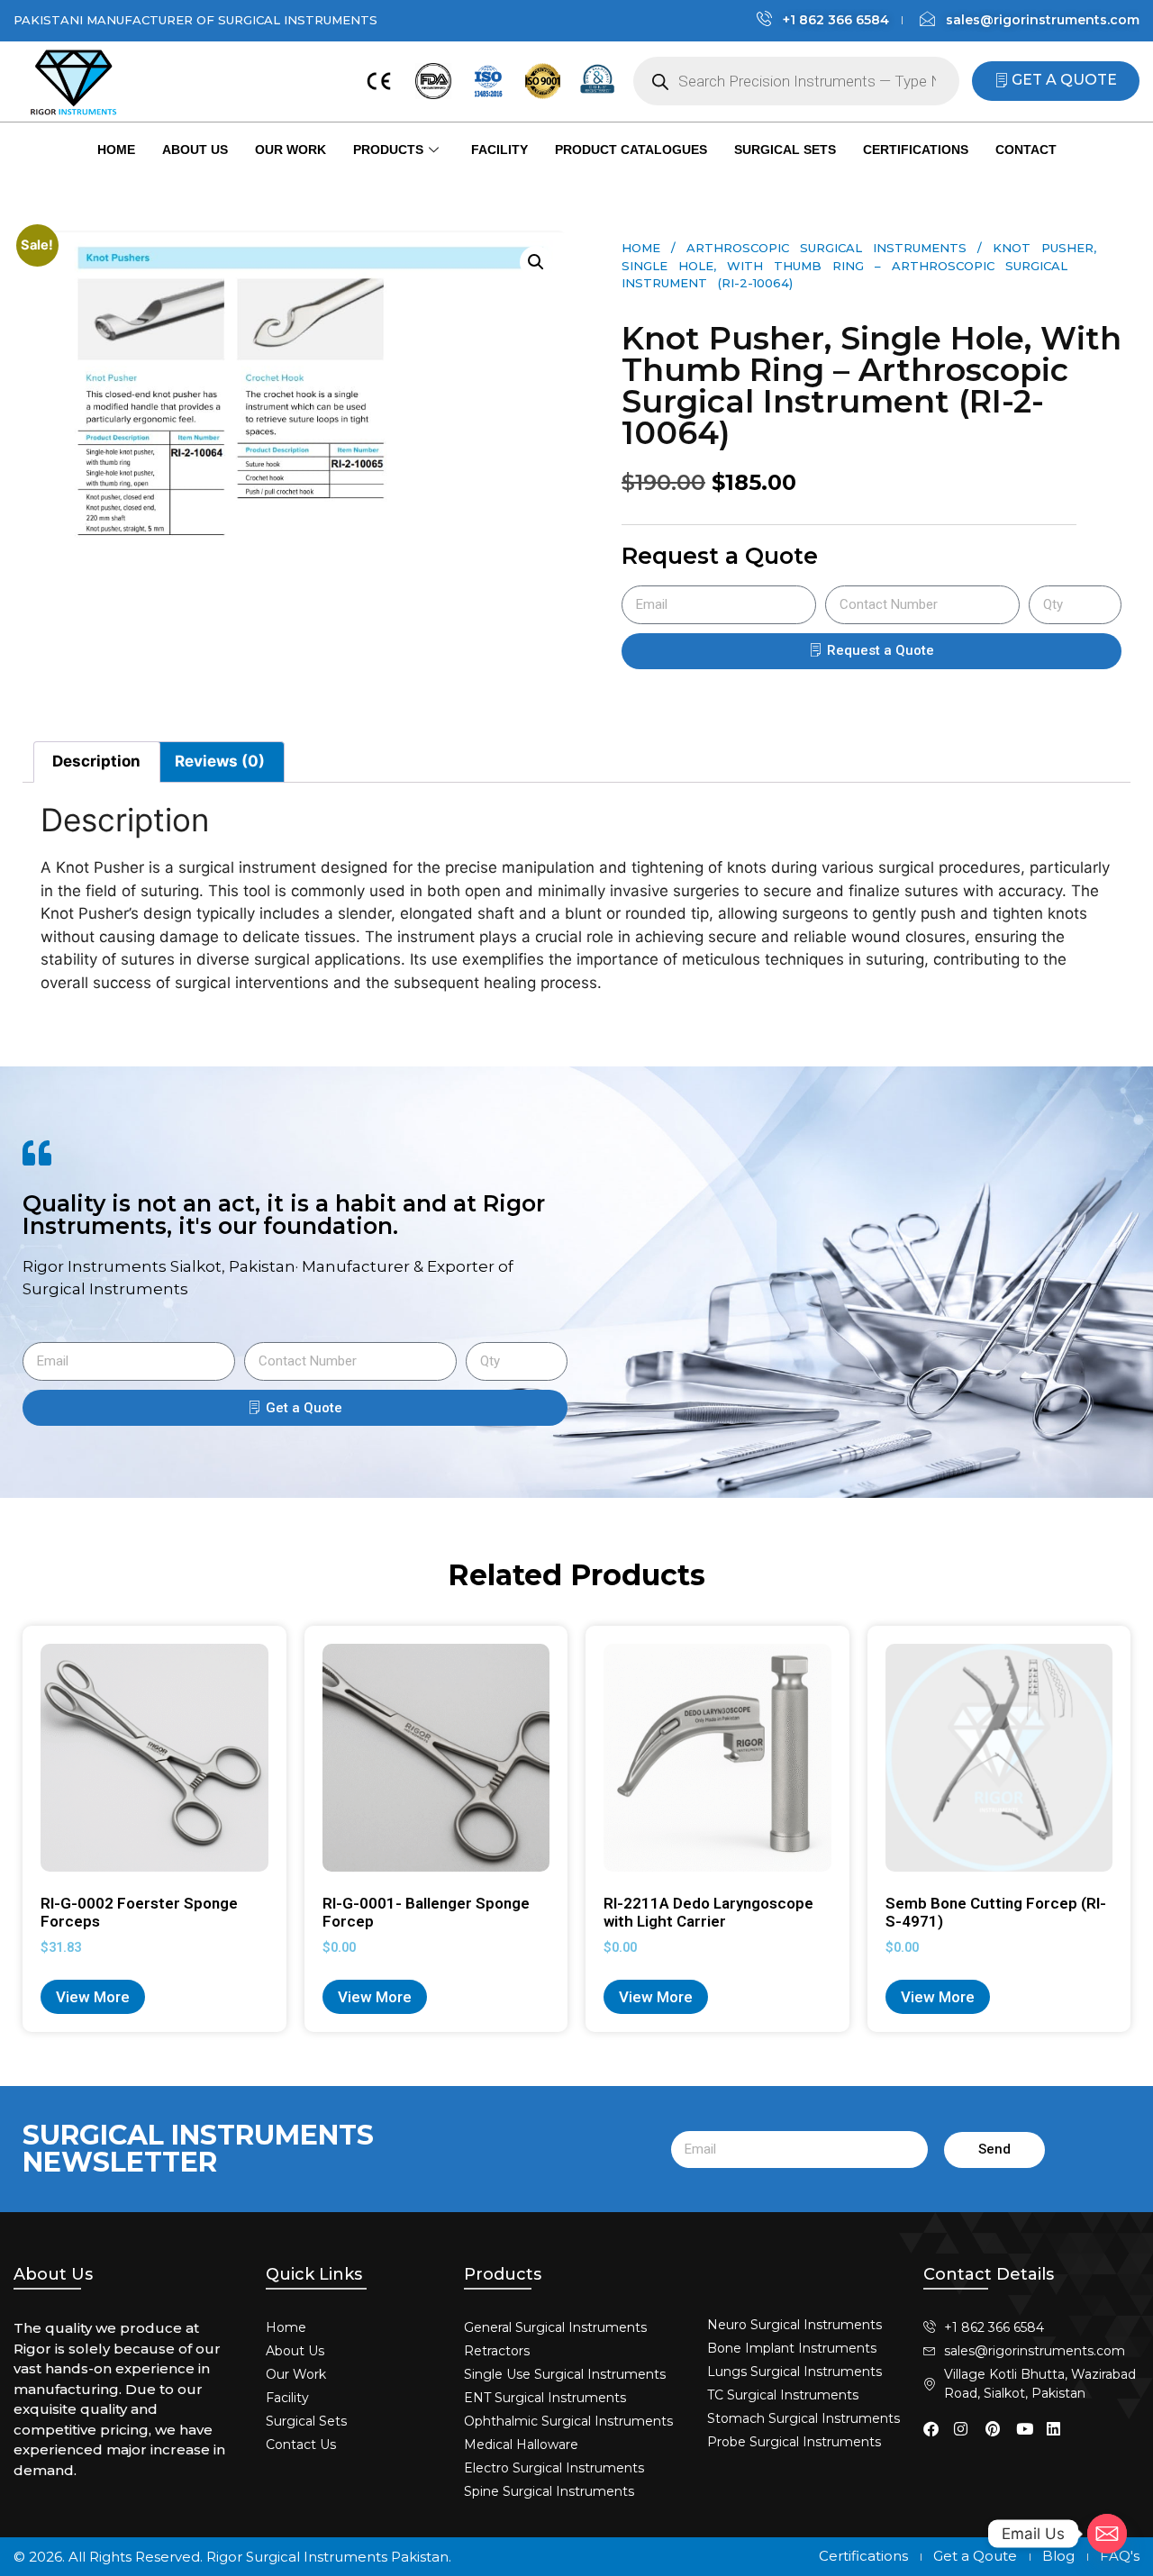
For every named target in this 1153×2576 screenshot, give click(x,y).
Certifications (916, 150)
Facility (499, 150)
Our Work (291, 150)
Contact (1026, 150)
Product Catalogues (631, 150)
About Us (195, 150)
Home (116, 150)
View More (93, 1997)
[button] (536, 262)
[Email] (1107, 2534)
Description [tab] (96, 761)
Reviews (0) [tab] (220, 761)
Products (388, 150)
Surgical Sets (785, 150)
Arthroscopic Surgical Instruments (826, 248)
